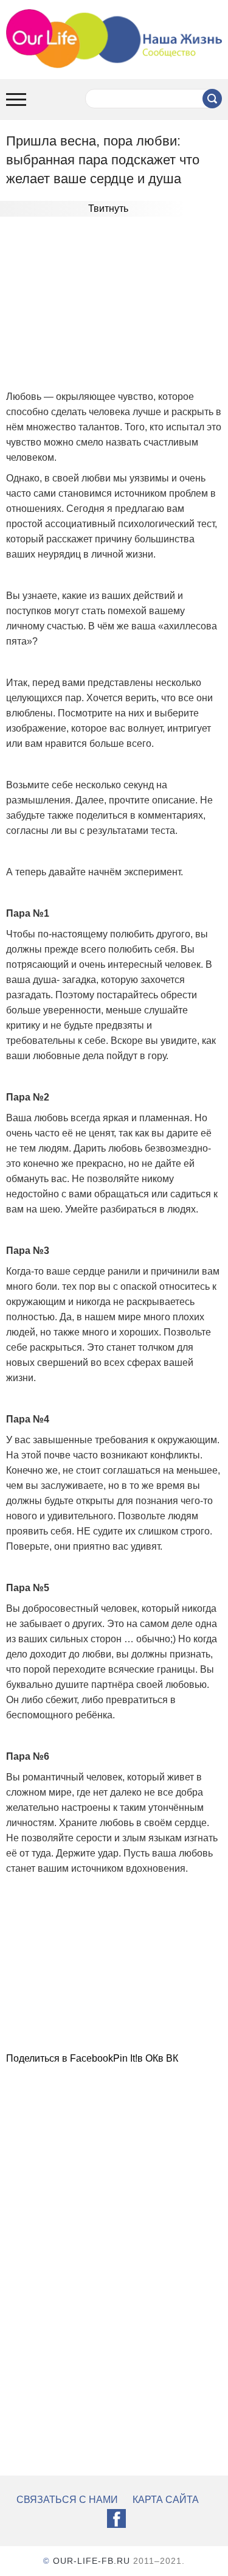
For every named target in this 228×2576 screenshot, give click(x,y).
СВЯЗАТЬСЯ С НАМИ (67, 2500)
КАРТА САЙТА (166, 2500)
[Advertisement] (114, 305)
